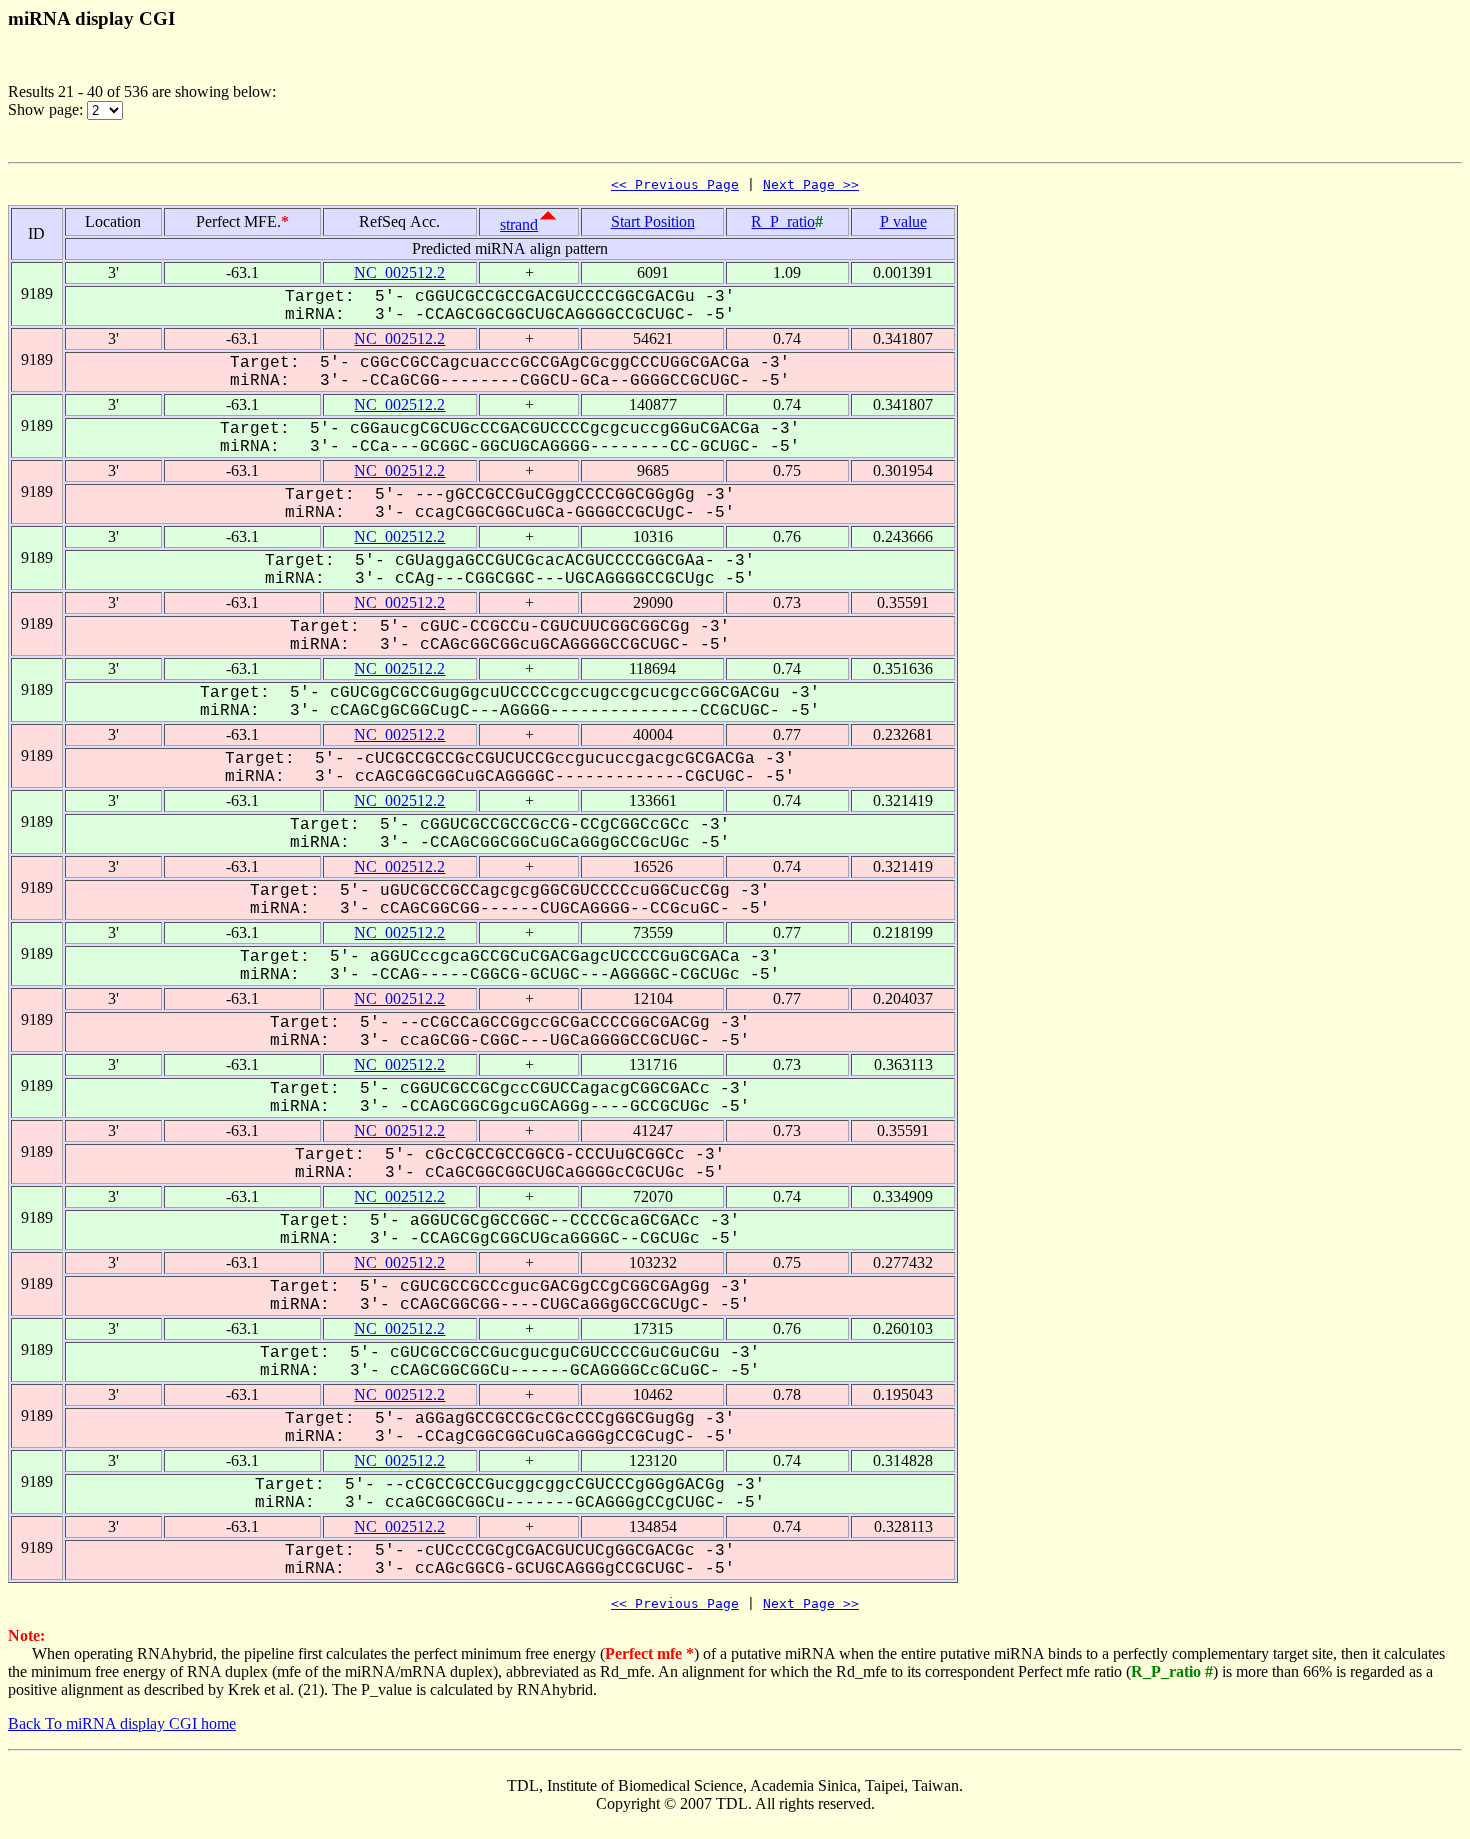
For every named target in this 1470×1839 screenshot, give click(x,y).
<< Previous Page (675, 184)
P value (903, 221)
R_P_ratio (783, 221)
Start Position (653, 221)
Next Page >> (811, 184)
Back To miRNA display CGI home (122, 1723)
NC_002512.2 (399, 272)
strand (519, 224)
